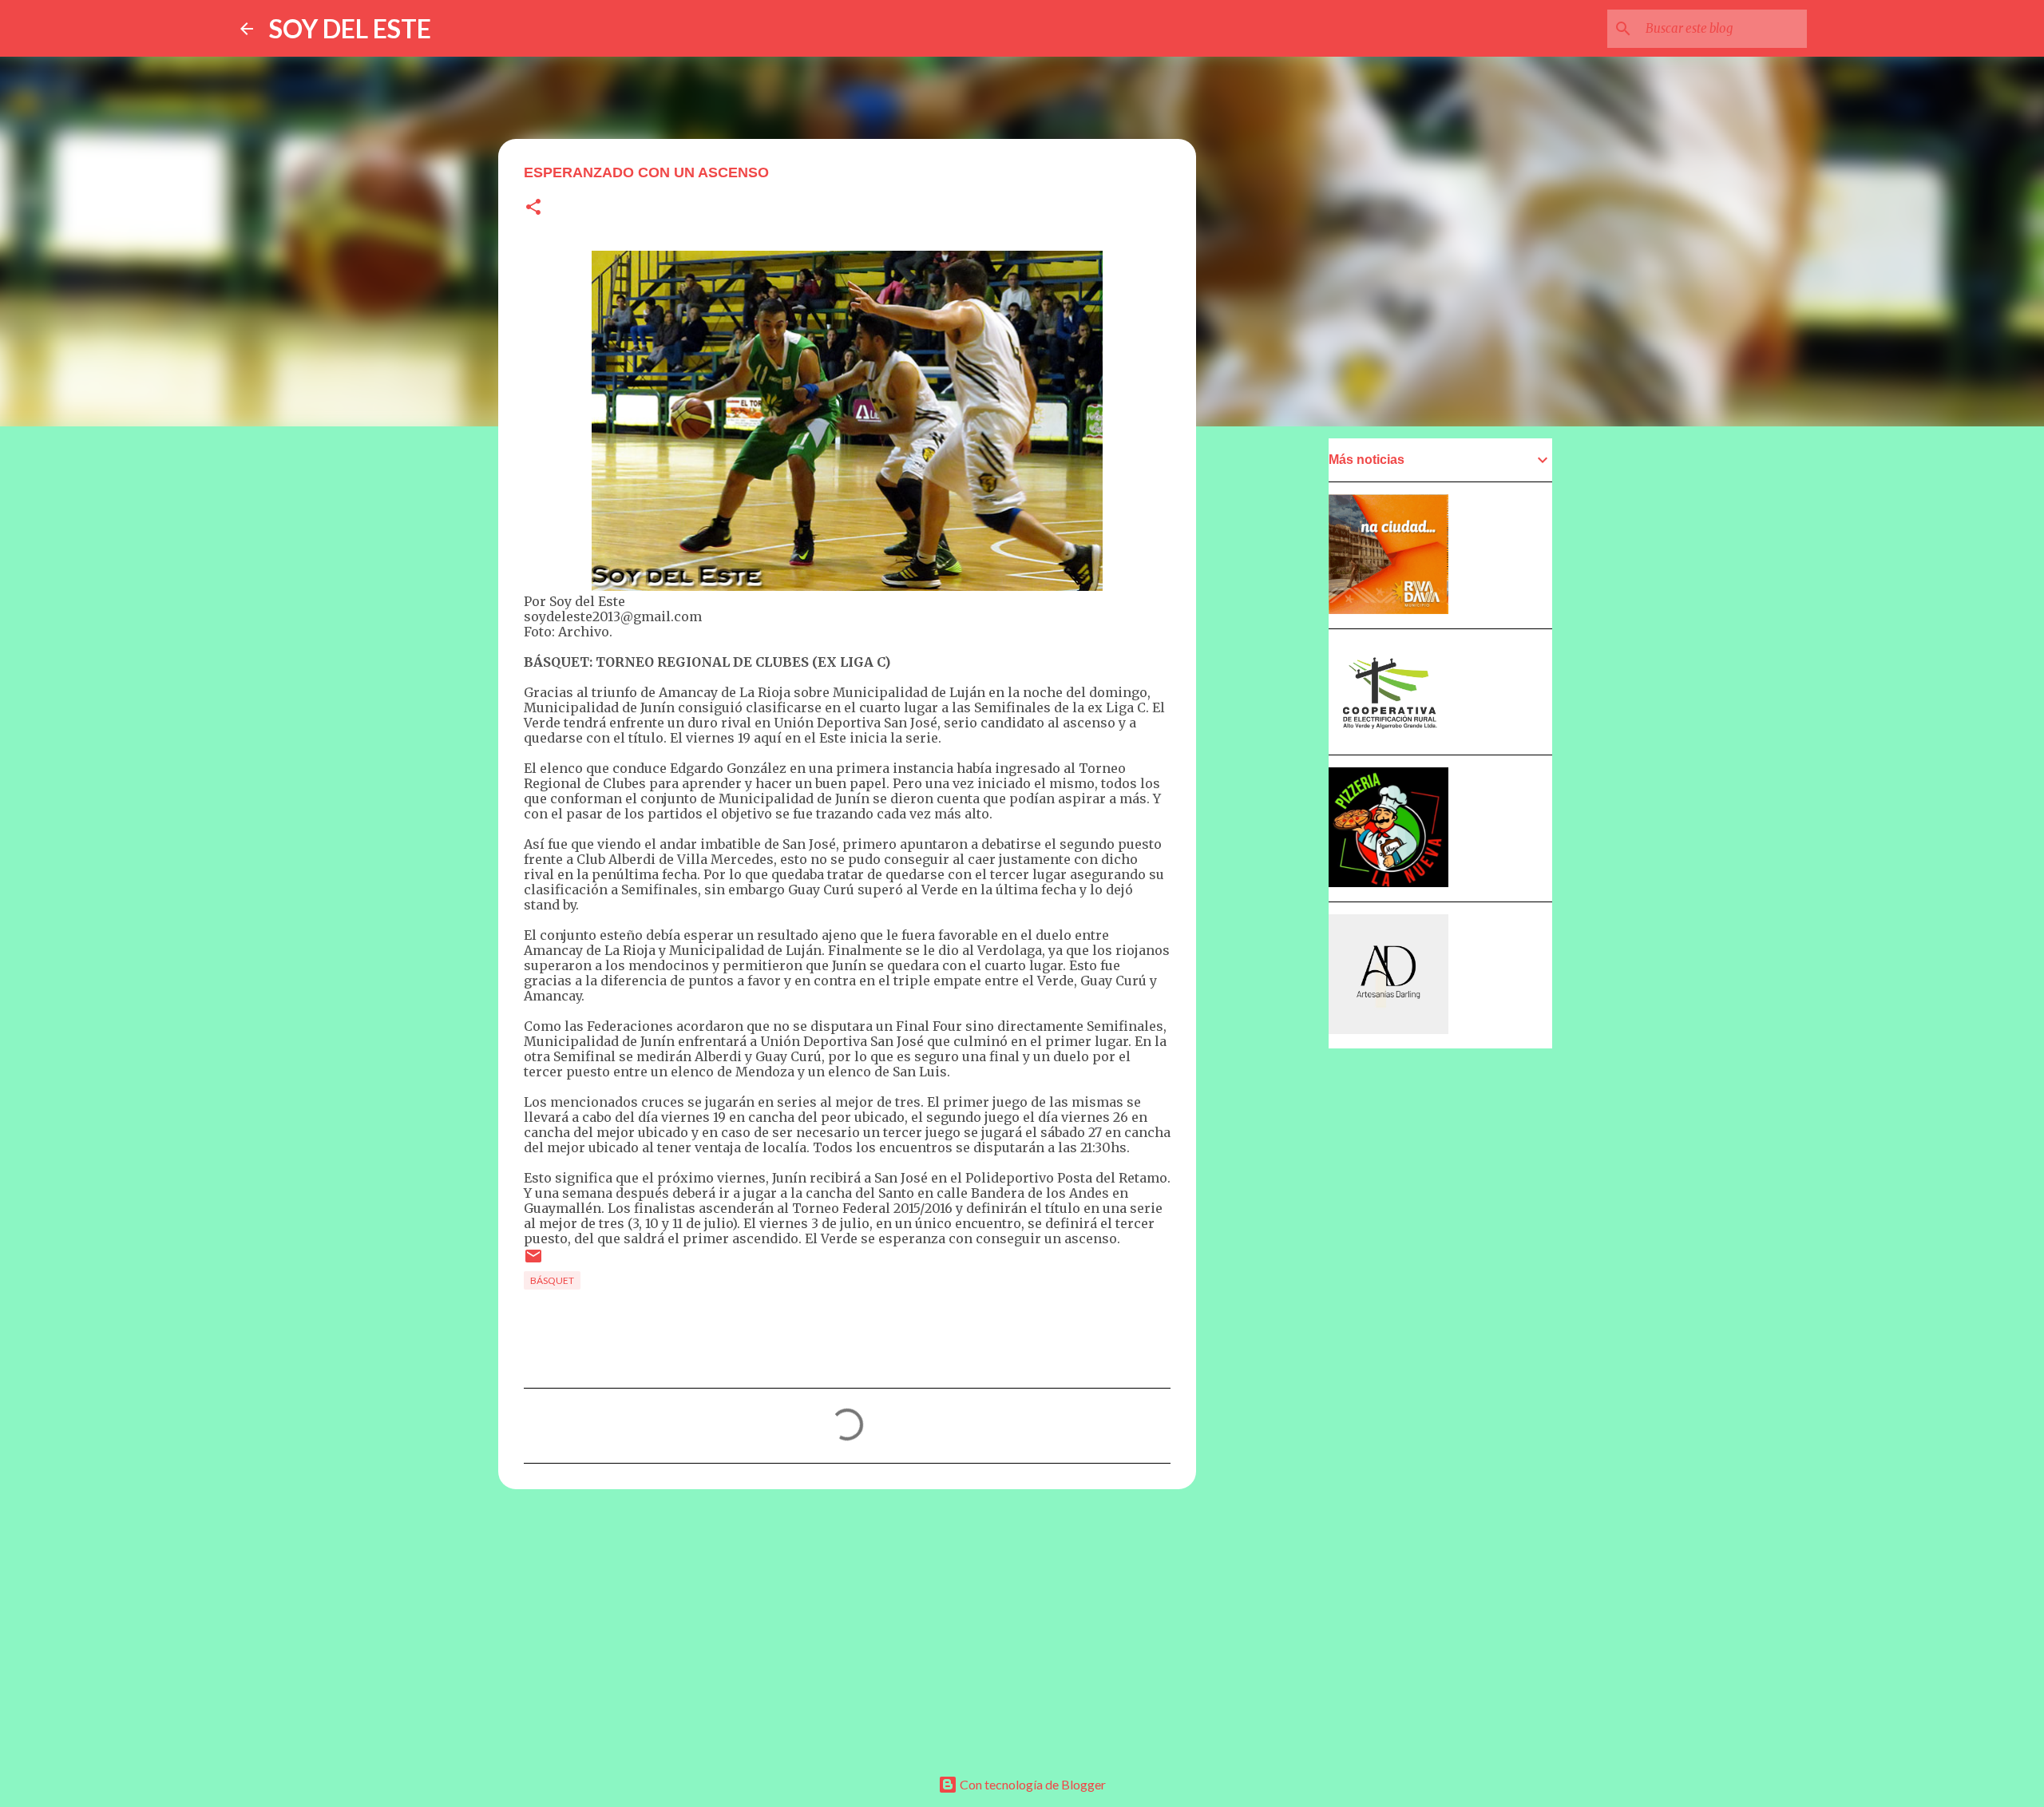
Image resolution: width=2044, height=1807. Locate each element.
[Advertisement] (847, 1625)
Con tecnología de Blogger (1032, 1784)
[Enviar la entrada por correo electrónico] (533, 1262)
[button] (533, 208)
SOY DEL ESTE (350, 28)
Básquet (552, 1280)
